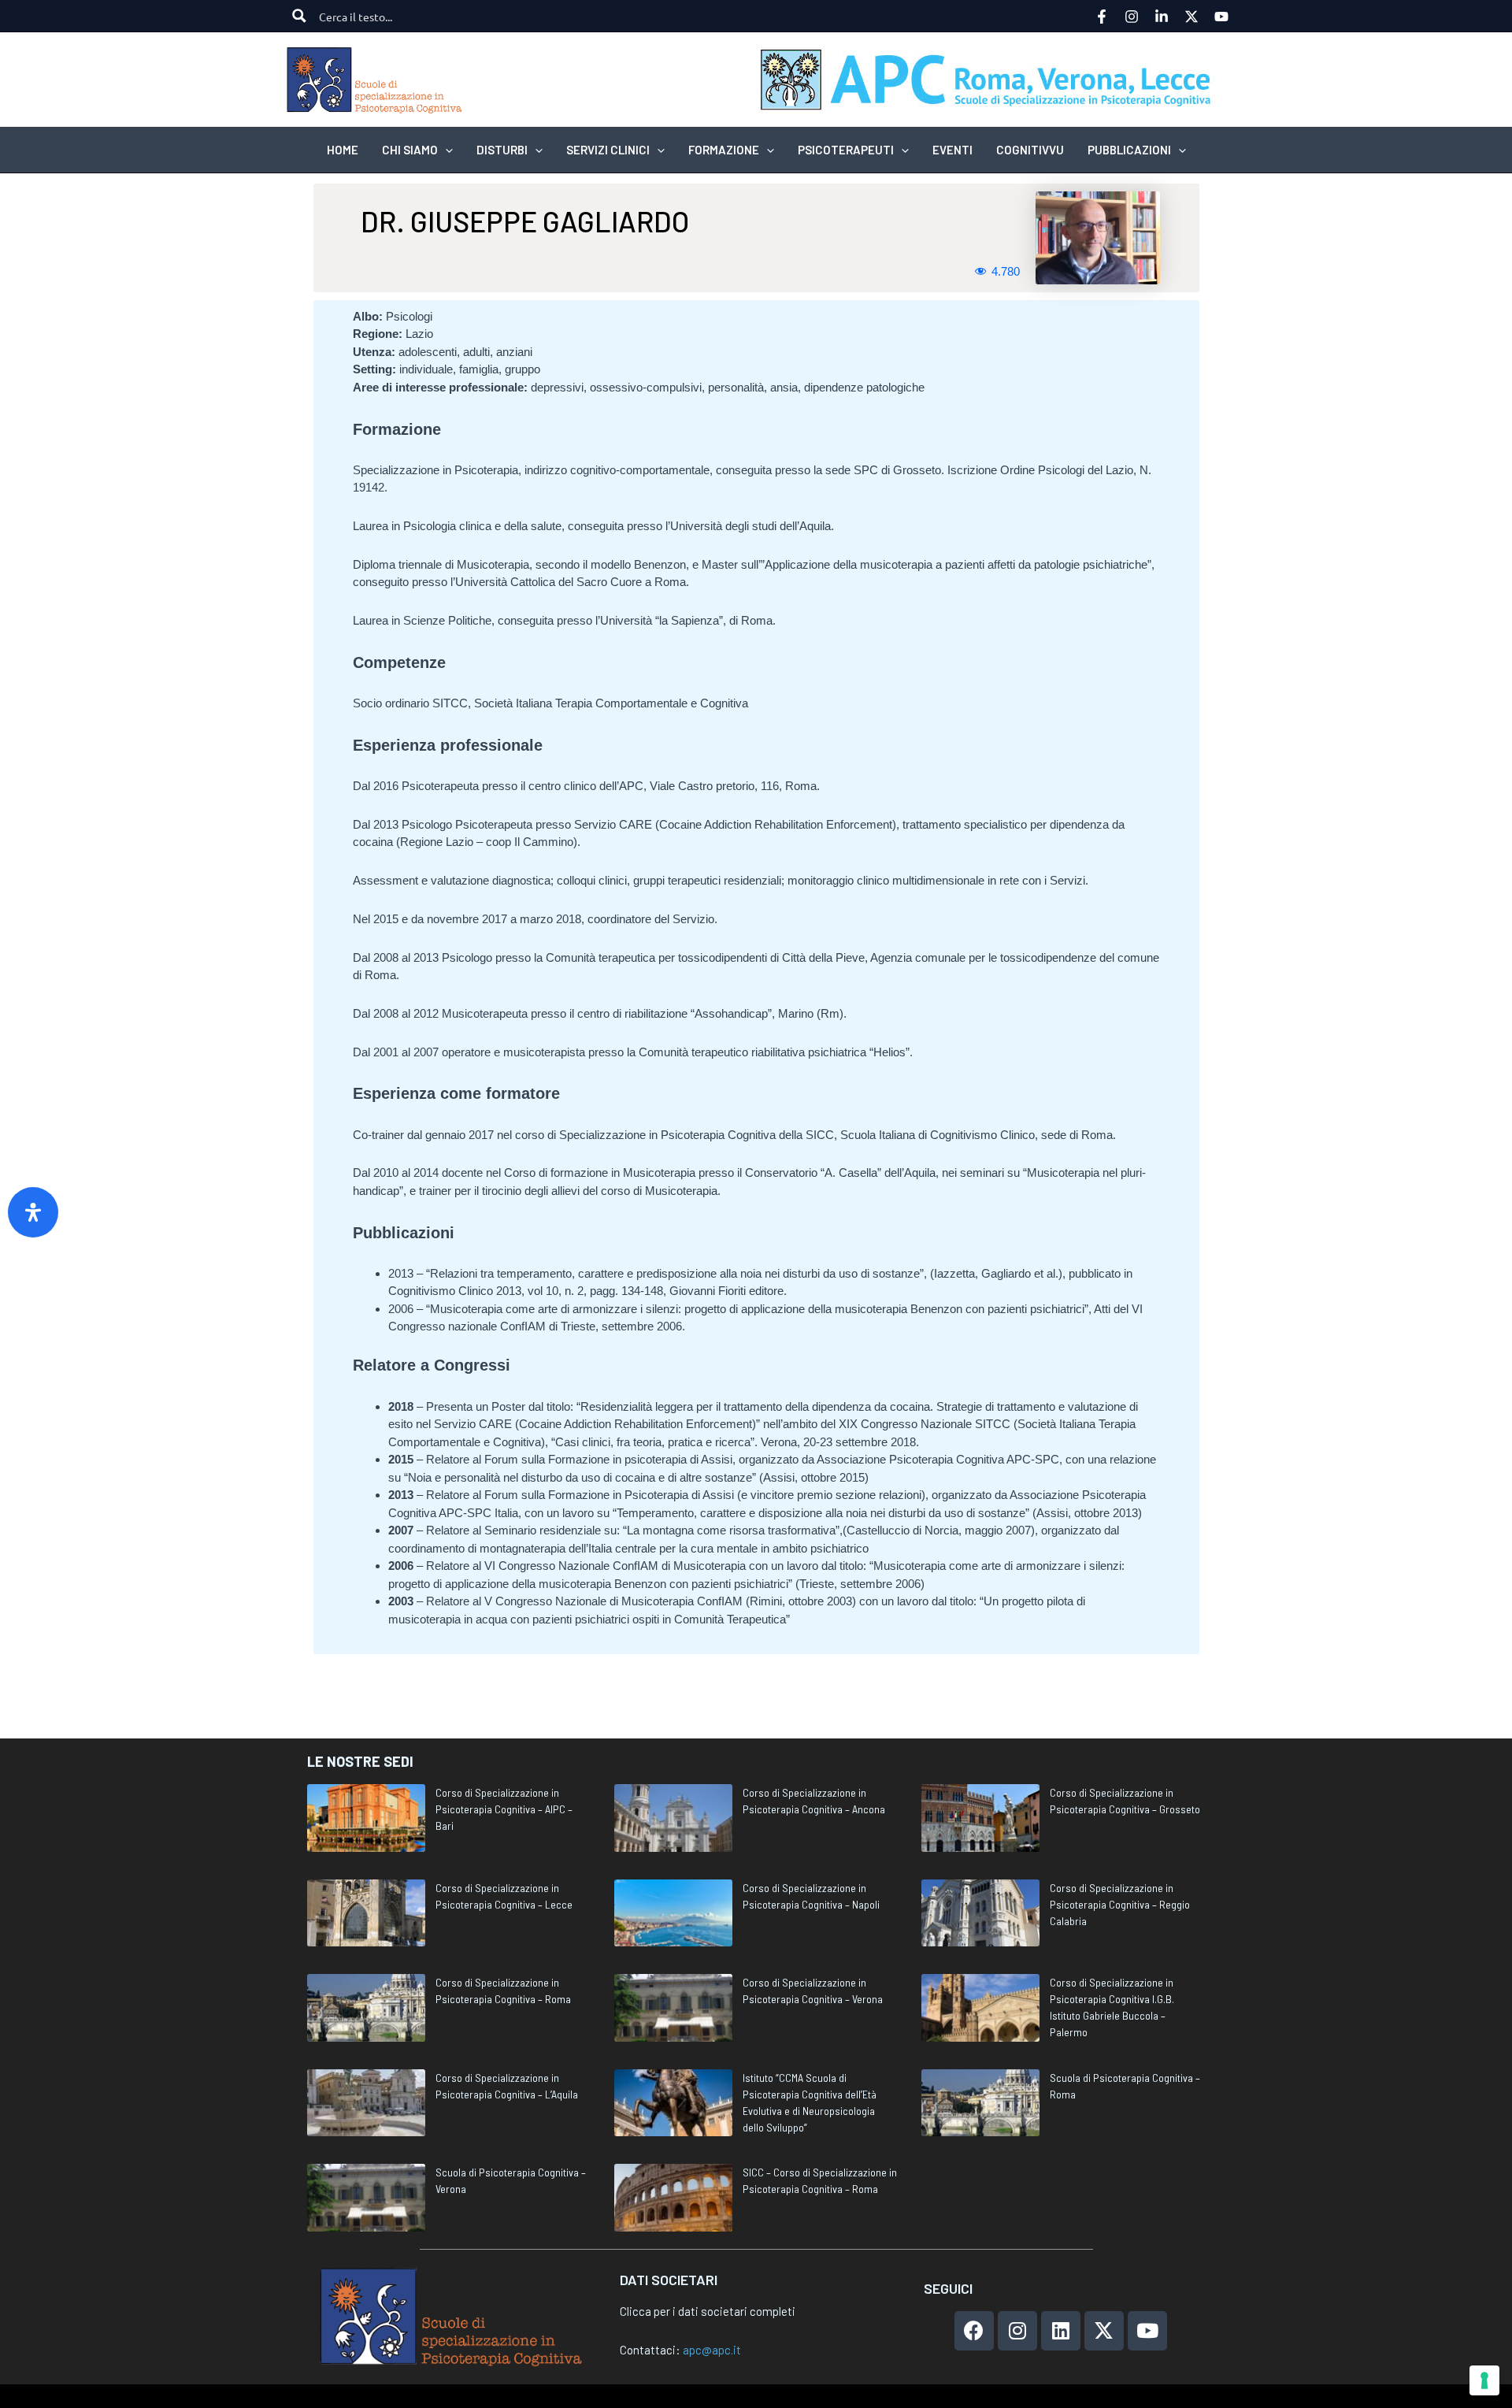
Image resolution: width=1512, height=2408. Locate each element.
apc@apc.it (712, 2350)
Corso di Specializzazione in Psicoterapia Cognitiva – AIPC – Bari (504, 1809)
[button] (445, 150)
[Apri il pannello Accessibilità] (33, 1212)
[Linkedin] (1162, 17)
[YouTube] (1221, 17)
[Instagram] (1132, 17)
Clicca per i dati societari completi (708, 2311)
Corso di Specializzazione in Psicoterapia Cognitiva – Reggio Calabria (1120, 1904)
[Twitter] (1191, 17)
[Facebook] (1102, 17)
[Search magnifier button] (299, 16)
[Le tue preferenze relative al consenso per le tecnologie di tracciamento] (1484, 2380)
